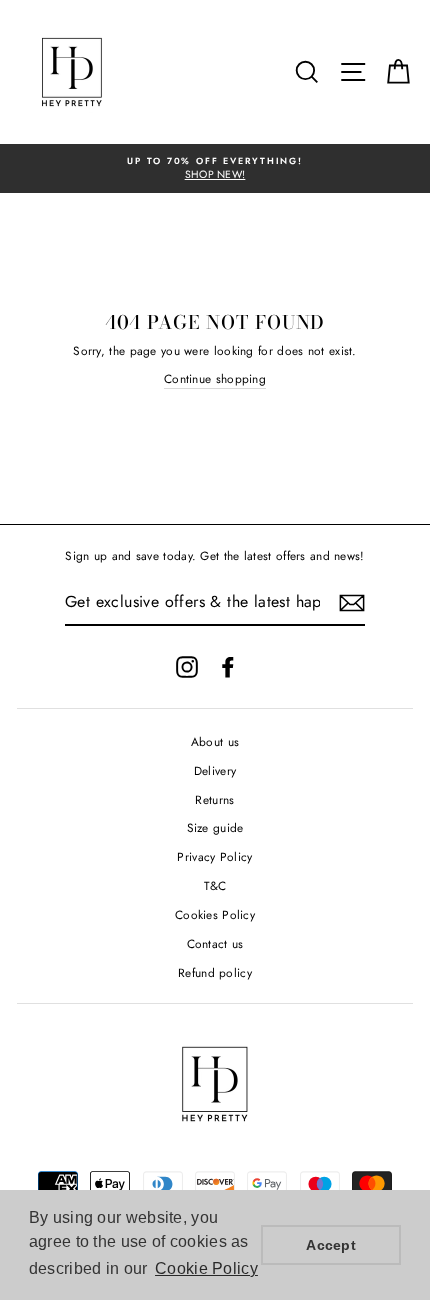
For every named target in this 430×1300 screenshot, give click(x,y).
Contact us (215, 943)
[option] (215, 168)
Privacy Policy (214, 856)
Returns (214, 799)
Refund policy (215, 972)
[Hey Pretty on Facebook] (228, 667)
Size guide (215, 827)
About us (215, 741)
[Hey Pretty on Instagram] (187, 667)
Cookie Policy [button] (206, 1268)
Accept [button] (331, 1245)
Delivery (215, 770)
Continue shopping (215, 378)
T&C (215, 885)
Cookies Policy (215, 914)
